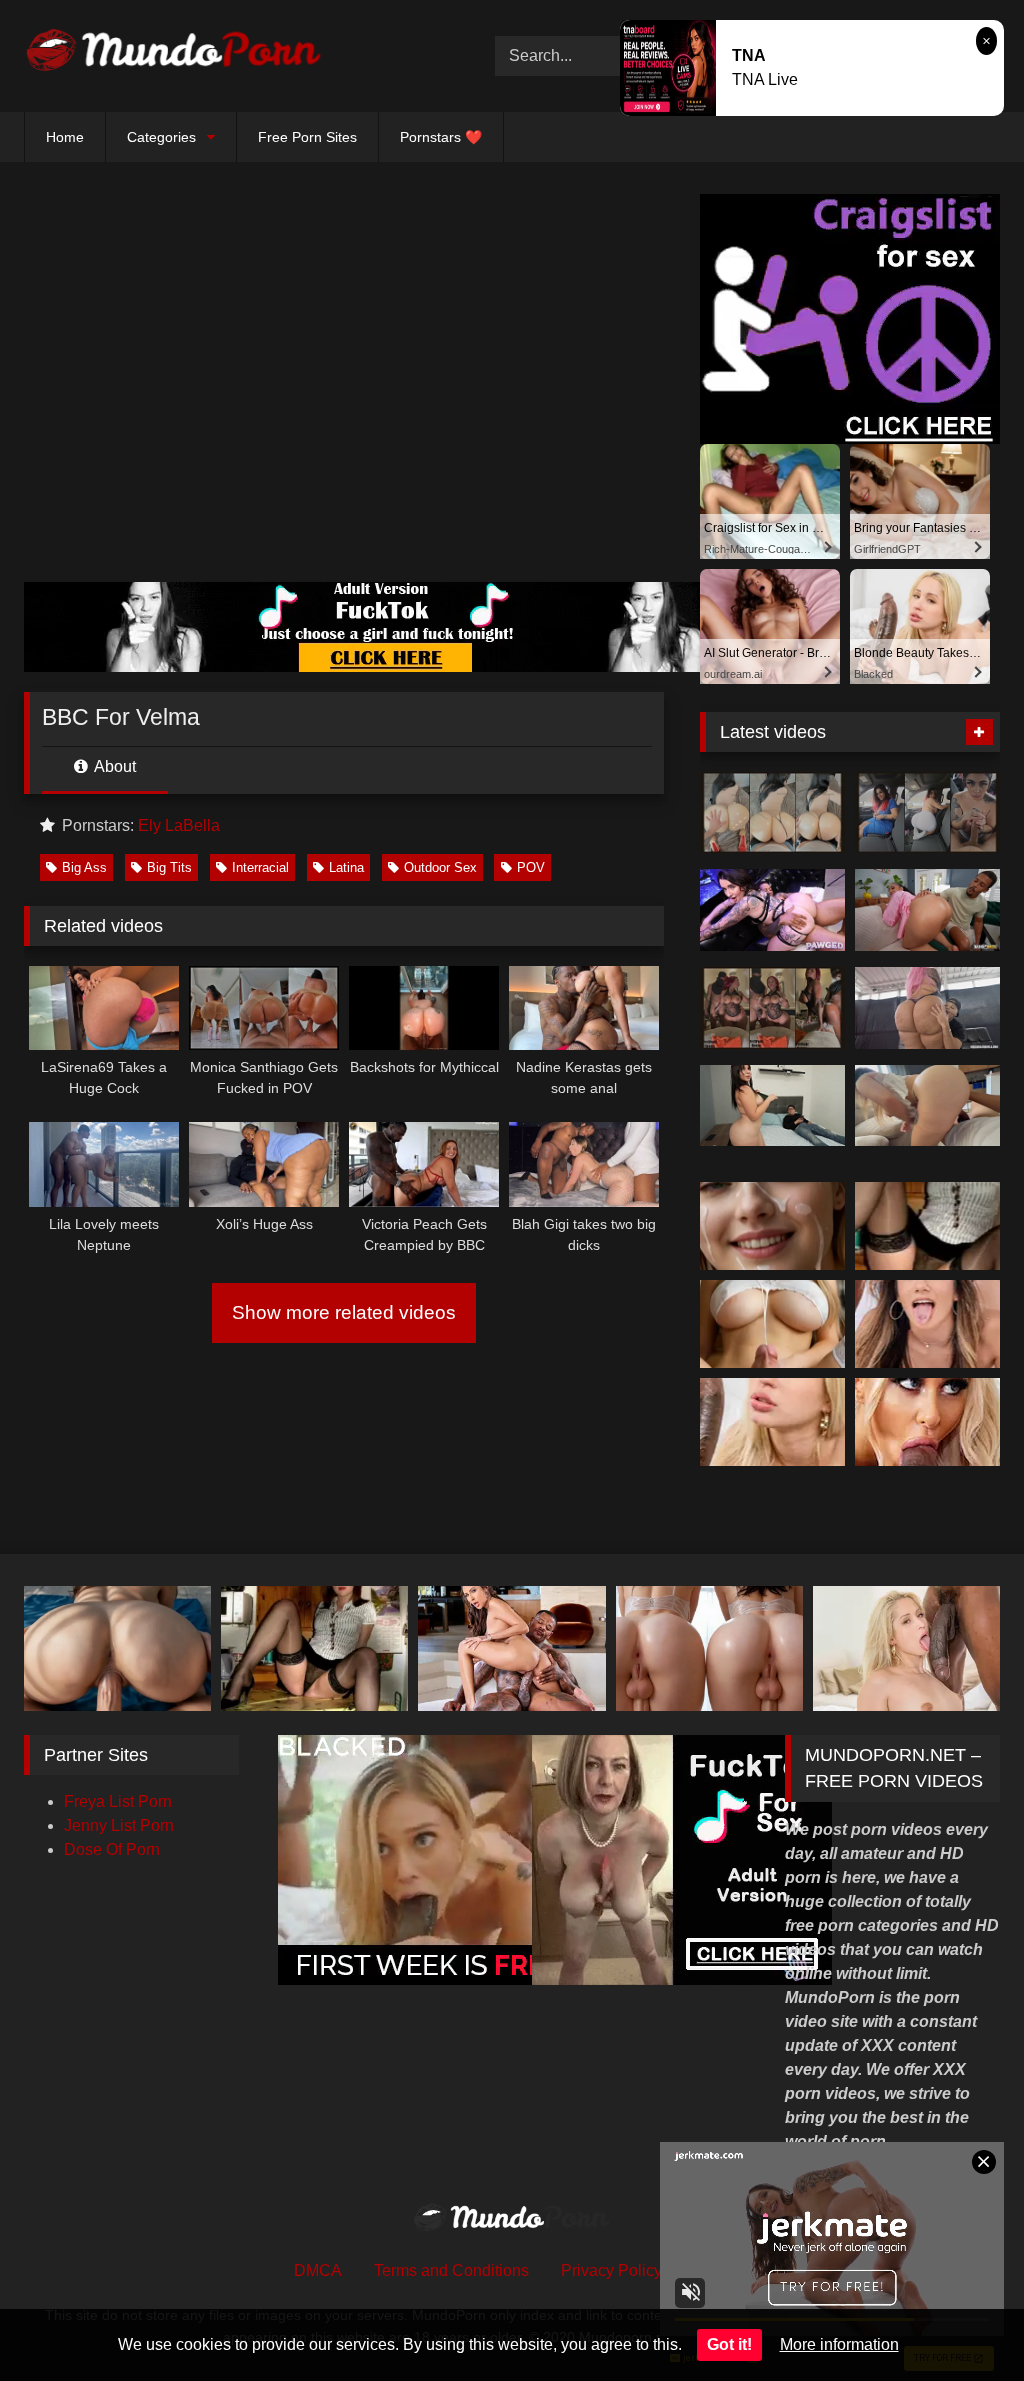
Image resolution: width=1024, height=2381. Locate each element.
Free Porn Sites (307, 137)
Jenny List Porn (119, 1825)
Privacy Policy (611, 2270)
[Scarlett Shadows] (772, 910)
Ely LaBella (179, 825)
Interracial (260, 867)
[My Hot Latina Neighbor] (927, 1106)
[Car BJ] (927, 813)
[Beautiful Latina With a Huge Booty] (772, 1106)
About (113, 766)
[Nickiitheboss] (772, 813)
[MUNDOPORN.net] (228, 56)
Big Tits (169, 867)
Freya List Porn (118, 1801)
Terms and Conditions (451, 2270)
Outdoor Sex (440, 867)
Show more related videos (344, 1312)
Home (65, 137)
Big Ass (84, 867)
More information (839, 2344)
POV (531, 867)
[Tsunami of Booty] (927, 910)
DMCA (318, 2270)
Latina (346, 867)
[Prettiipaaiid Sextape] (772, 1008)
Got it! (729, 2344)
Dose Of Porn (112, 1849)
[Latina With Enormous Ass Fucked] (927, 1008)
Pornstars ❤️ (441, 137)
